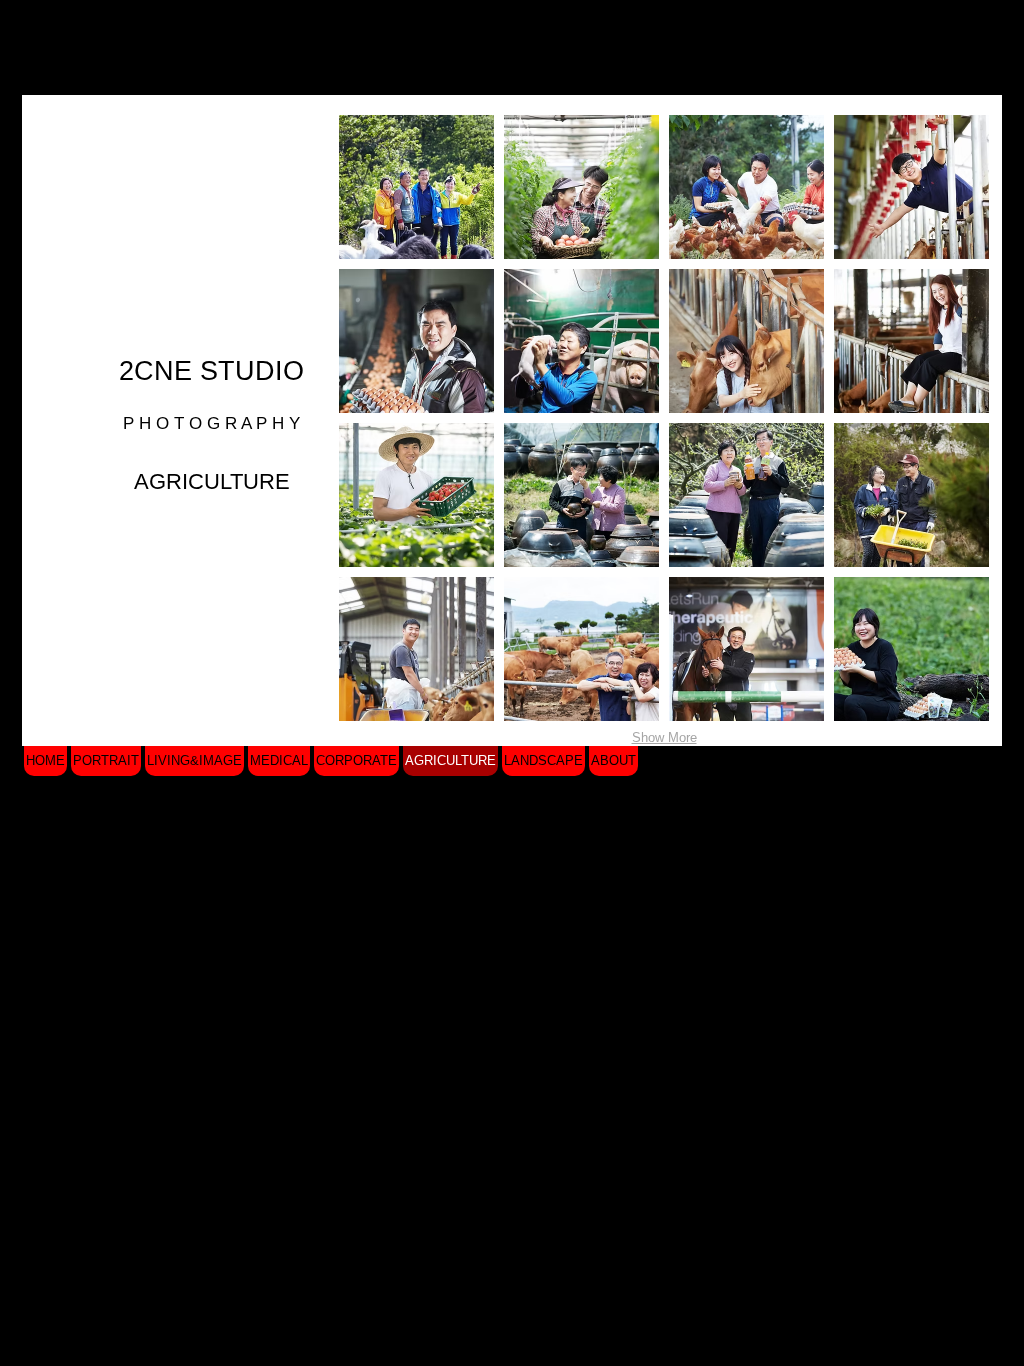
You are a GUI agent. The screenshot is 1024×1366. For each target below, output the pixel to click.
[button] (416, 187)
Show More (664, 737)
